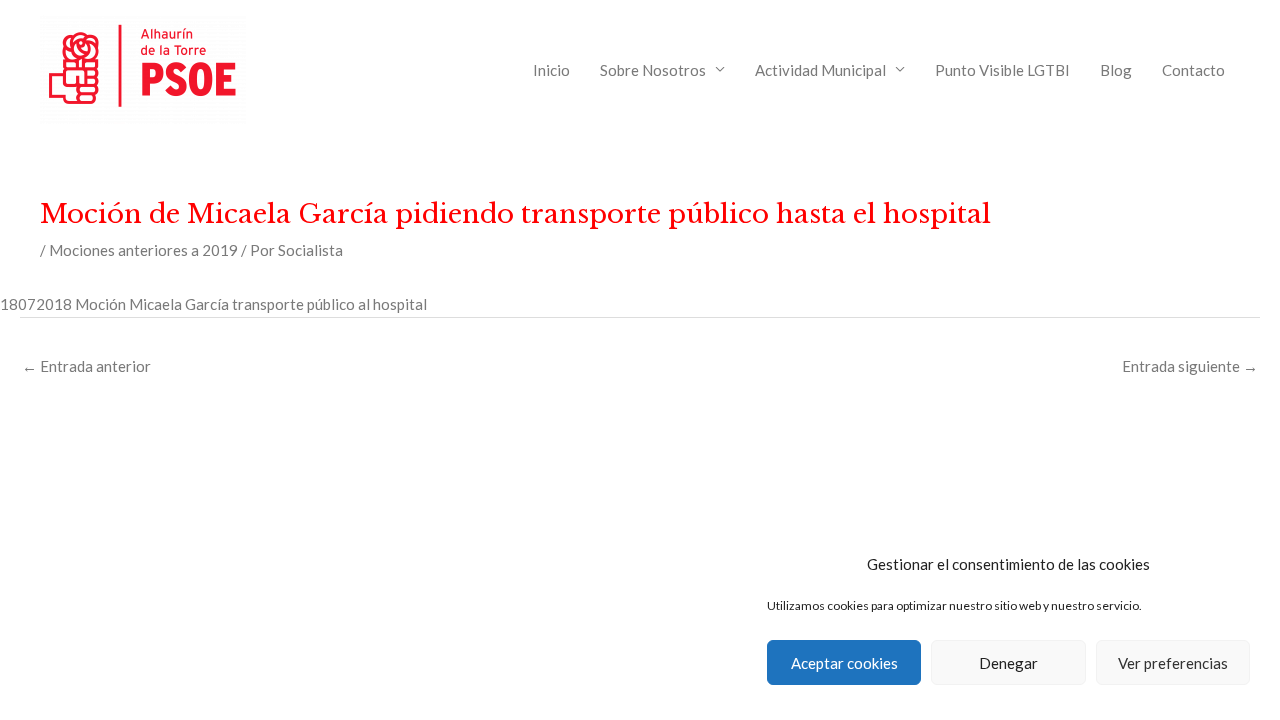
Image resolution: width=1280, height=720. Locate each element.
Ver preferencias (1173, 663)
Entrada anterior (86, 366)
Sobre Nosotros (653, 70)
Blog (1116, 70)
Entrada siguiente (1190, 366)
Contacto (1193, 70)
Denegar (1008, 663)
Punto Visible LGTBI (1002, 70)
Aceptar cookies (844, 663)
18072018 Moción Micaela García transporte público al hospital (213, 304)
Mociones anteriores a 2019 (143, 250)
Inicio (551, 70)
